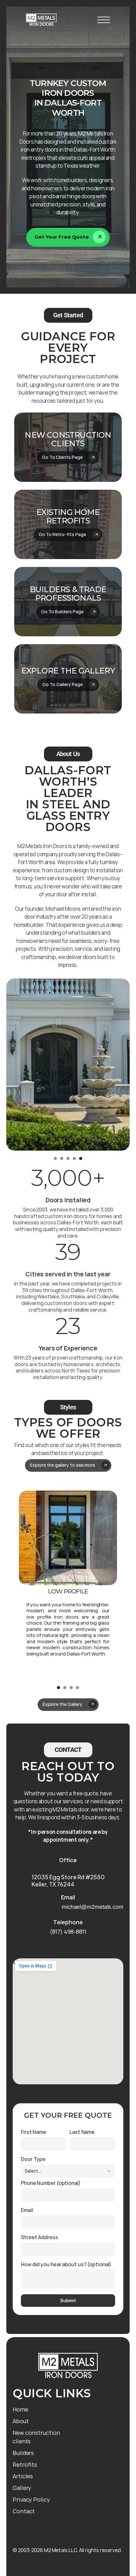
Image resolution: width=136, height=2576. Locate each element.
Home (20, 2409)
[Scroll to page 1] (55, 1158)
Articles (23, 2476)
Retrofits (25, 2464)
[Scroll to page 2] (62, 1158)
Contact (24, 2511)
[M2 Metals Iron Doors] (41, 20)
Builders (23, 2453)
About (21, 2421)
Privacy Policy (31, 2499)
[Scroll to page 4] (74, 1158)
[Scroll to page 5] (81, 1158)
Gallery (22, 2488)
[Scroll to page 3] (68, 1158)
